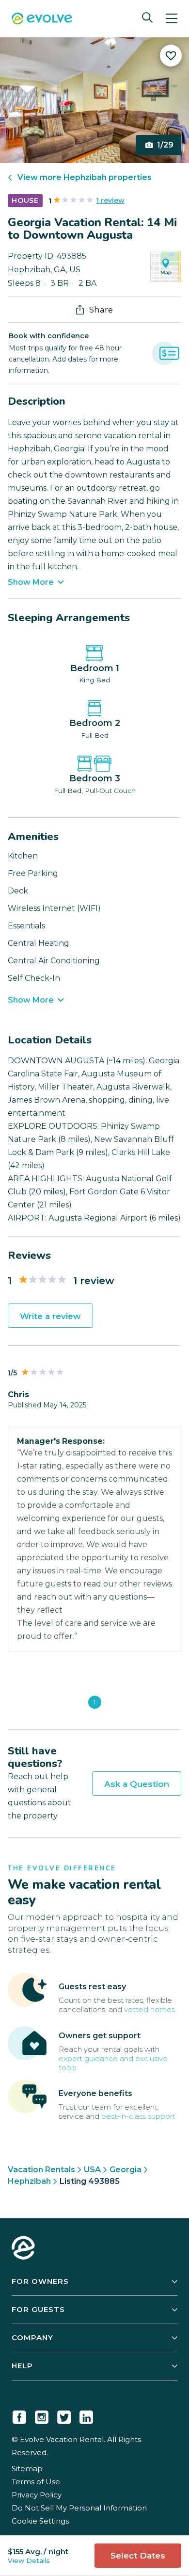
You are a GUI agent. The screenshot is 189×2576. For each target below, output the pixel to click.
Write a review (50, 1316)
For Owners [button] (40, 2281)
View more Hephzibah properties (85, 177)
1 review (110, 200)
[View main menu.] (172, 19)
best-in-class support (138, 2116)
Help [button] (22, 2366)
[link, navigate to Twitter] (64, 2415)
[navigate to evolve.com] (23, 2249)
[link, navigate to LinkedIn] (86, 2415)
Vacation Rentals (41, 2170)
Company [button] (32, 2337)
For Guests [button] (38, 2309)
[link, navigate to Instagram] (42, 2415)
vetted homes (150, 2009)
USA (92, 2170)
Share (101, 310)
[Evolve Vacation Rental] (42, 20)
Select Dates (138, 2556)
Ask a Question (137, 1784)
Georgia (126, 2170)
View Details (29, 2560)
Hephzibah (29, 2181)
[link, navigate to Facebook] (19, 2415)
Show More (31, 582)
